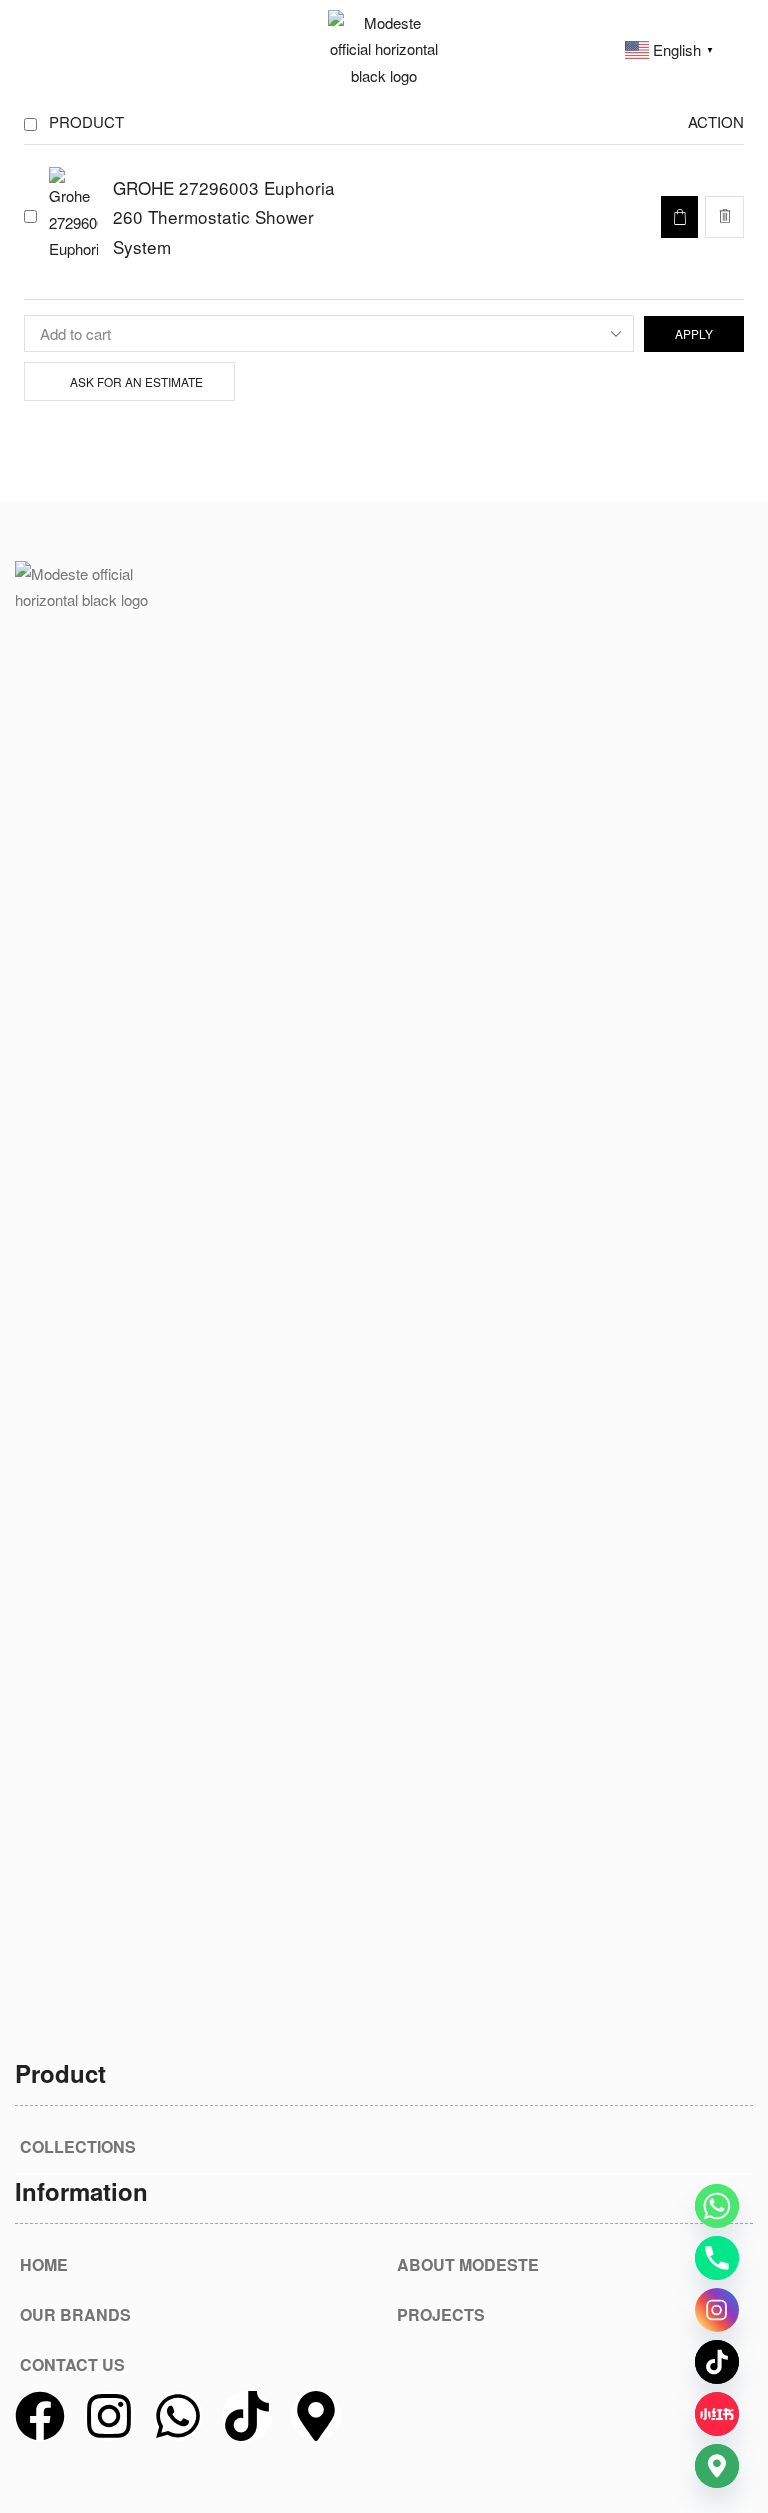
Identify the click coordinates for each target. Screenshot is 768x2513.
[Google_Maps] (717, 2466)
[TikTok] (717, 2362)
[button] (24, 49)
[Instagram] (109, 2416)
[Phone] (717, 2258)
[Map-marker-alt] (316, 2416)
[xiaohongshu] (717, 2414)
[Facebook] (40, 2416)
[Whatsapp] (178, 2416)
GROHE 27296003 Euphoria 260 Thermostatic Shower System (224, 217)
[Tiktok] (247, 2416)
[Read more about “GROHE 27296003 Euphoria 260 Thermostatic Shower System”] (679, 217)
